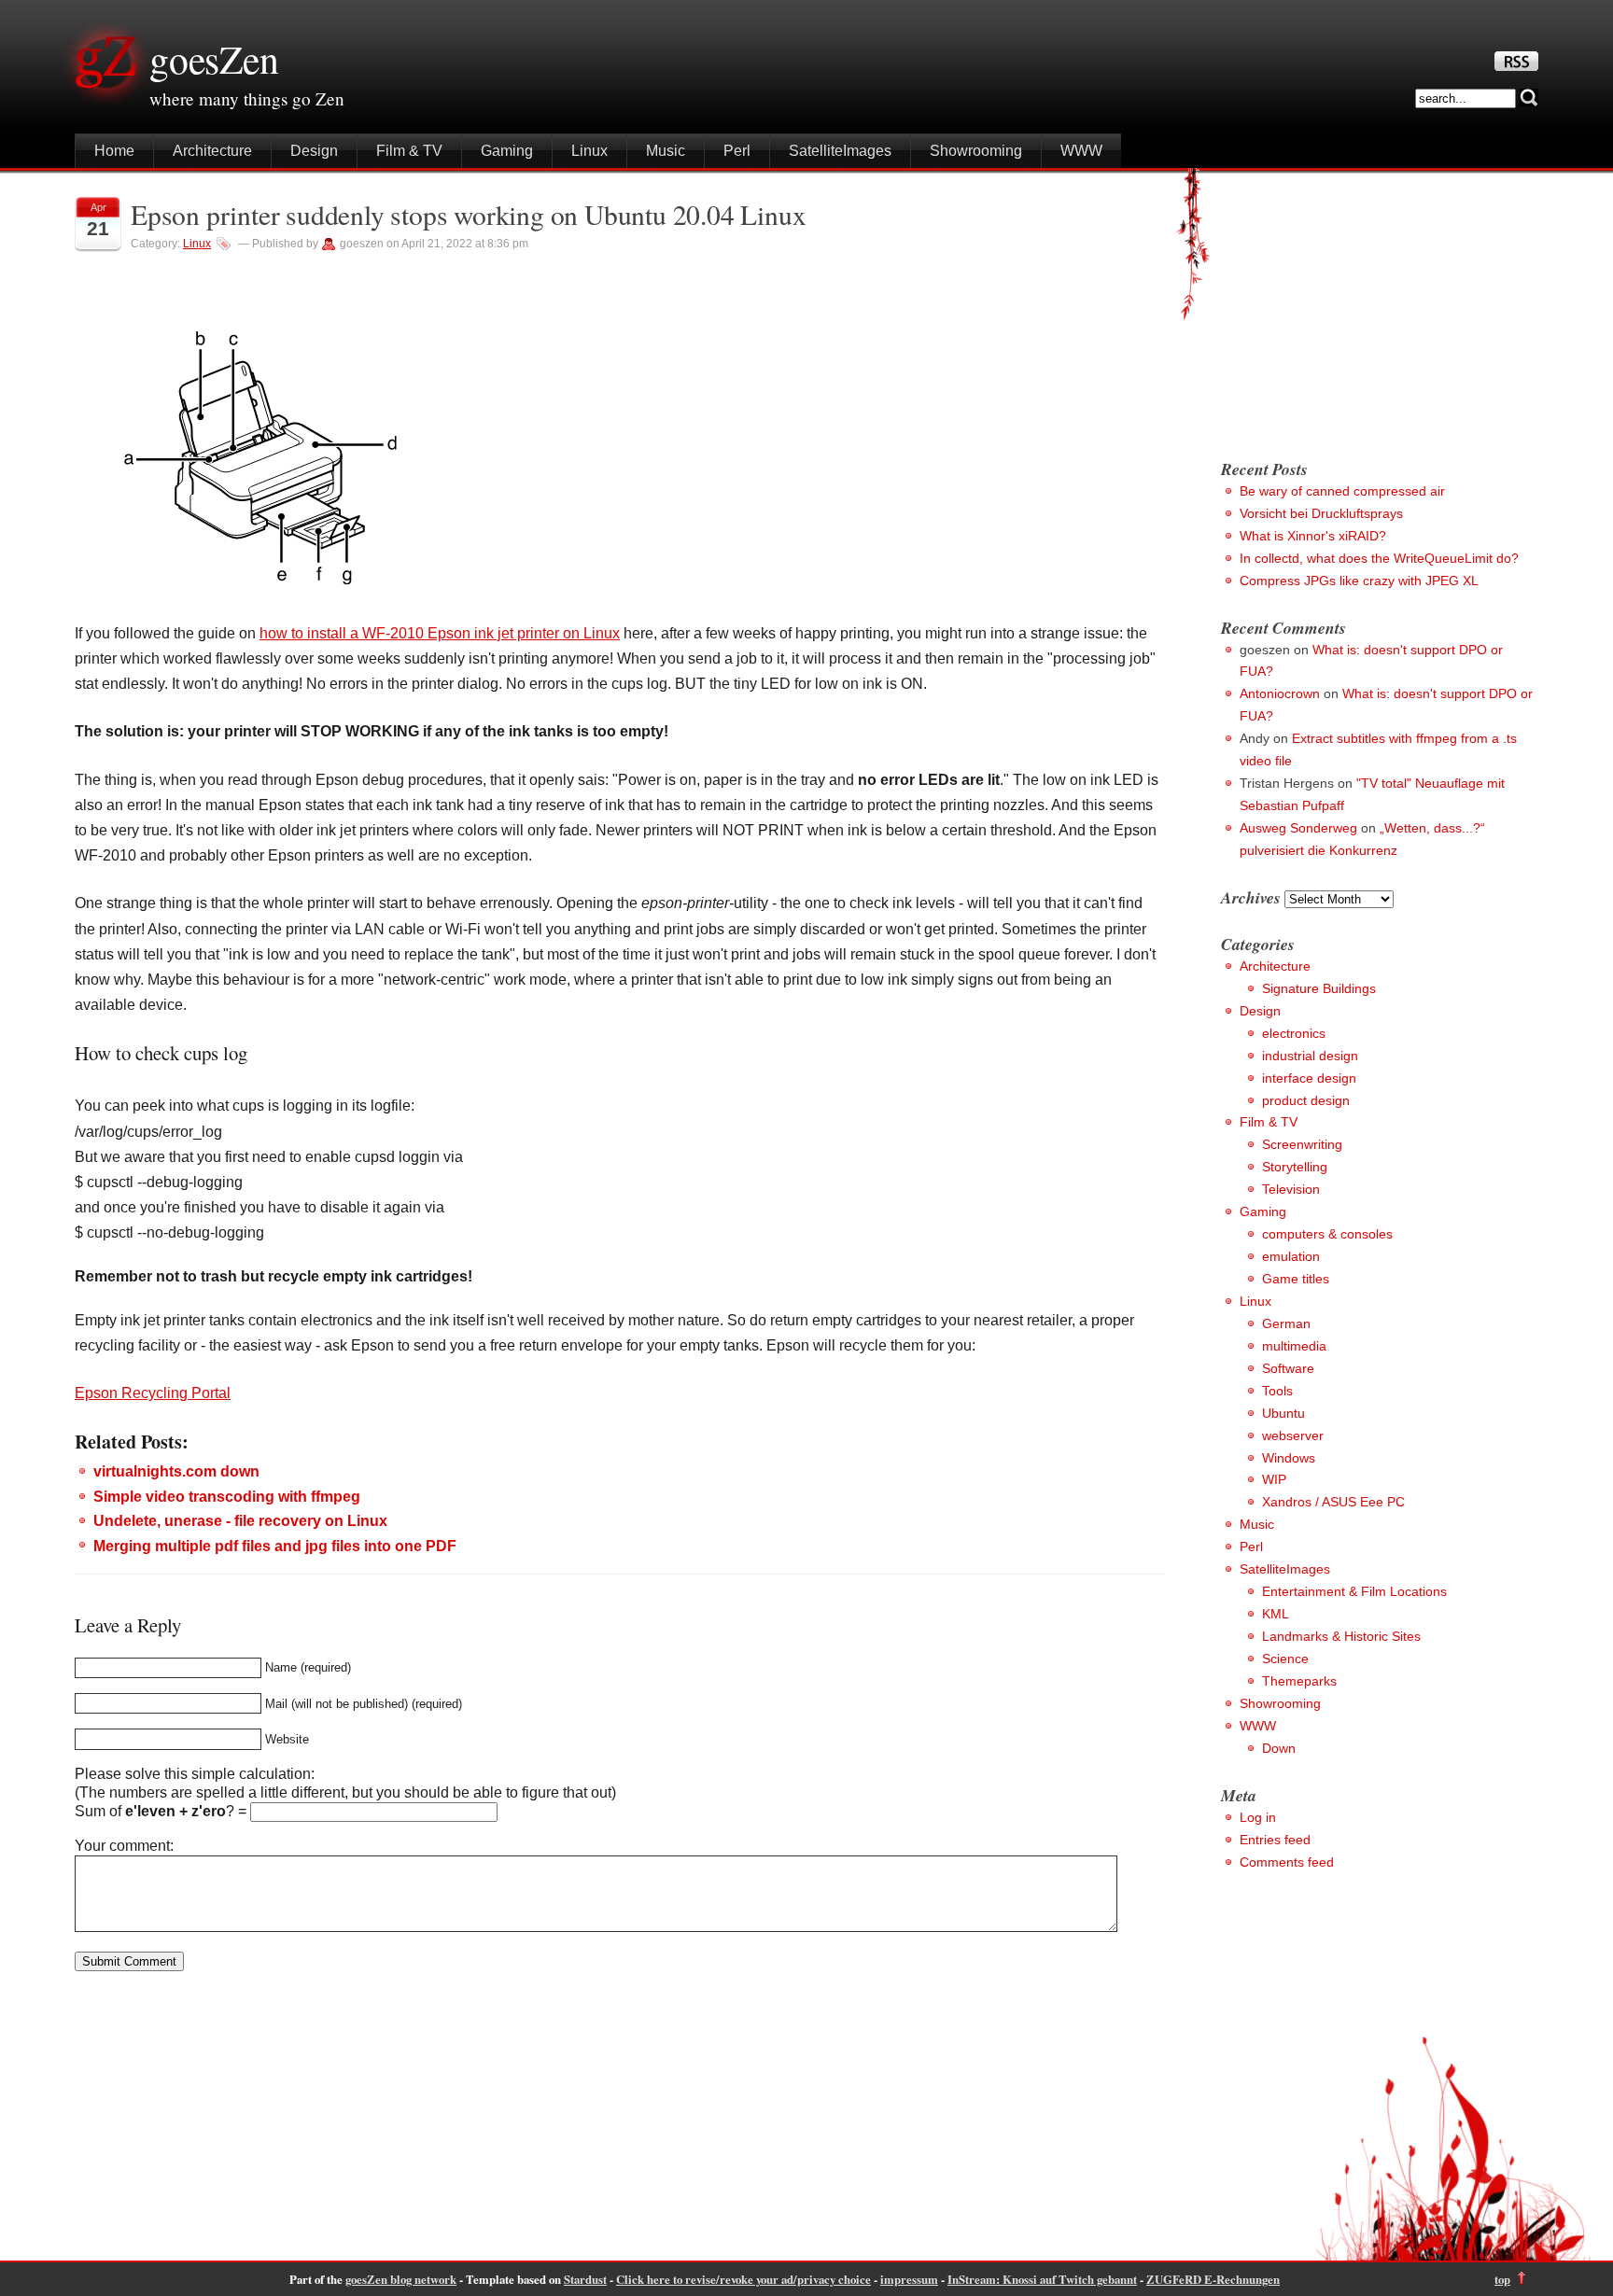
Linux (589, 151)
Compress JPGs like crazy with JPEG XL (1359, 581)
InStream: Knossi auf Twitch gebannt (1042, 2279)
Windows (1289, 1458)
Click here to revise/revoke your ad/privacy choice (743, 2279)
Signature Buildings (1319, 988)
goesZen (214, 59)
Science (1285, 1659)
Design (314, 151)
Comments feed (1287, 1862)
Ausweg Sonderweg (1298, 828)
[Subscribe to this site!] (1516, 66)
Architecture (212, 151)
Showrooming (976, 151)
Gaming (507, 151)
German (1286, 1323)
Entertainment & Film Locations (1354, 1591)
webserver (1293, 1435)
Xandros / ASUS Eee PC (1333, 1502)
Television (1291, 1189)
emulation (1291, 1256)
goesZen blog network (401, 2279)
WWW (1081, 151)
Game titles (1296, 1279)
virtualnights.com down (176, 1471)
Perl (737, 151)
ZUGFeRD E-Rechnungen (1213, 2279)
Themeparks (1299, 1681)
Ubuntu (1283, 1413)
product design (1306, 1100)
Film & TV (409, 151)
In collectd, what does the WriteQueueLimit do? (1379, 558)
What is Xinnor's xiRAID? (1313, 536)
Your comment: (124, 1846)
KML (1276, 1614)
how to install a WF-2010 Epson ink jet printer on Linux (440, 633)
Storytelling (1295, 1167)
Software (1288, 1368)
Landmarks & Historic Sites (1341, 1636)
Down (1279, 1748)
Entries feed (1275, 1840)
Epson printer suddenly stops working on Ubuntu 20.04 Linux (468, 214)
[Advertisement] (1378, 308)
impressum (909, 2279)
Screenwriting (1302, 1144)
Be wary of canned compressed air (1342, 491)
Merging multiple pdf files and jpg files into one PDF (275, 1546)
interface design (1309, 1078)
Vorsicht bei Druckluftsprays (1321, 513)
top (1502, 2279)
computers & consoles (1327, 1234)
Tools (1277, 1391)
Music (666, 151)
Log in (1258, 1817)
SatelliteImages (840, 151)
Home (114, 151)
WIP (1274, 1479)
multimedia (1294, 1346)
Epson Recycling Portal (153, 1393)
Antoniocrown (1280, 693)
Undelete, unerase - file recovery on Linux (240, 1521)
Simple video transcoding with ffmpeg (227, 1497)
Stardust (585, 2279)
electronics (1294, 1033)
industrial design (1310, 1056)
